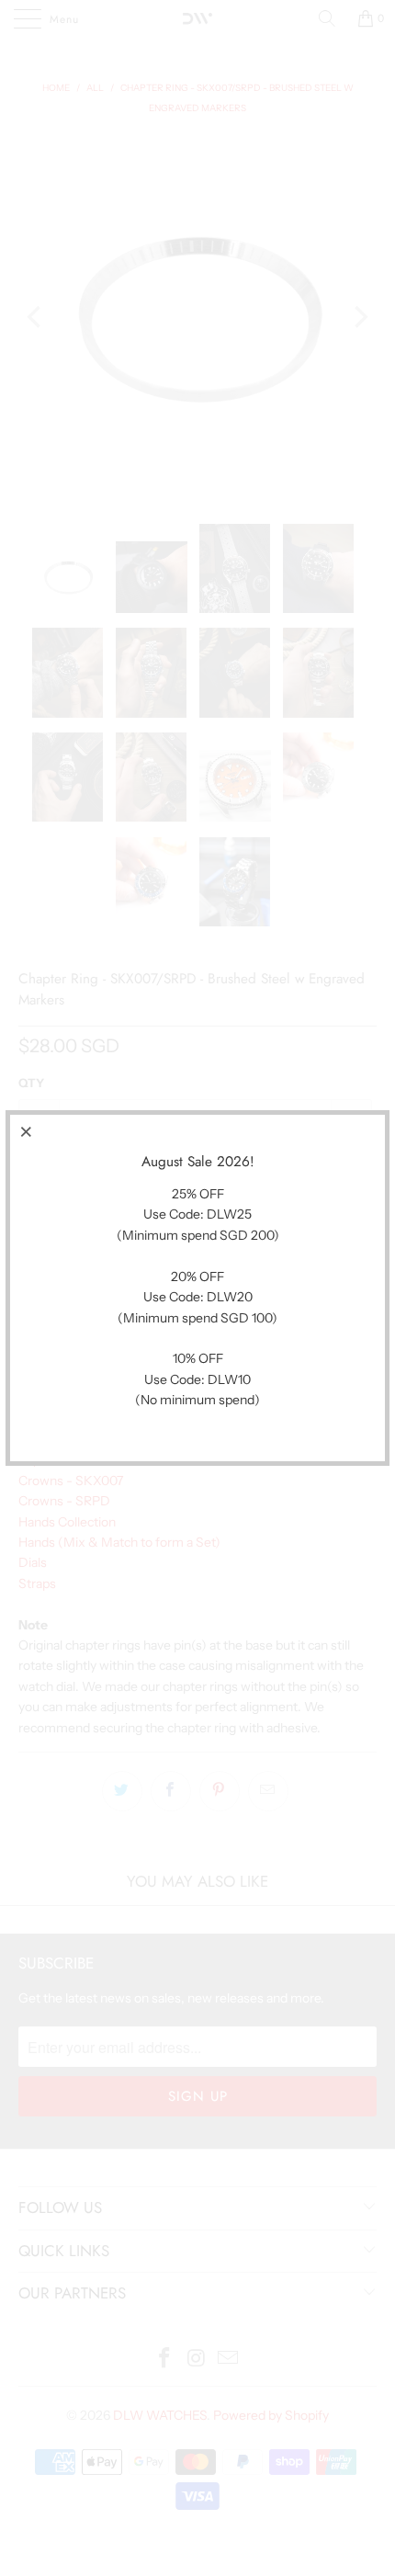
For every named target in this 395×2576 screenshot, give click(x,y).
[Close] (27, 1131)
